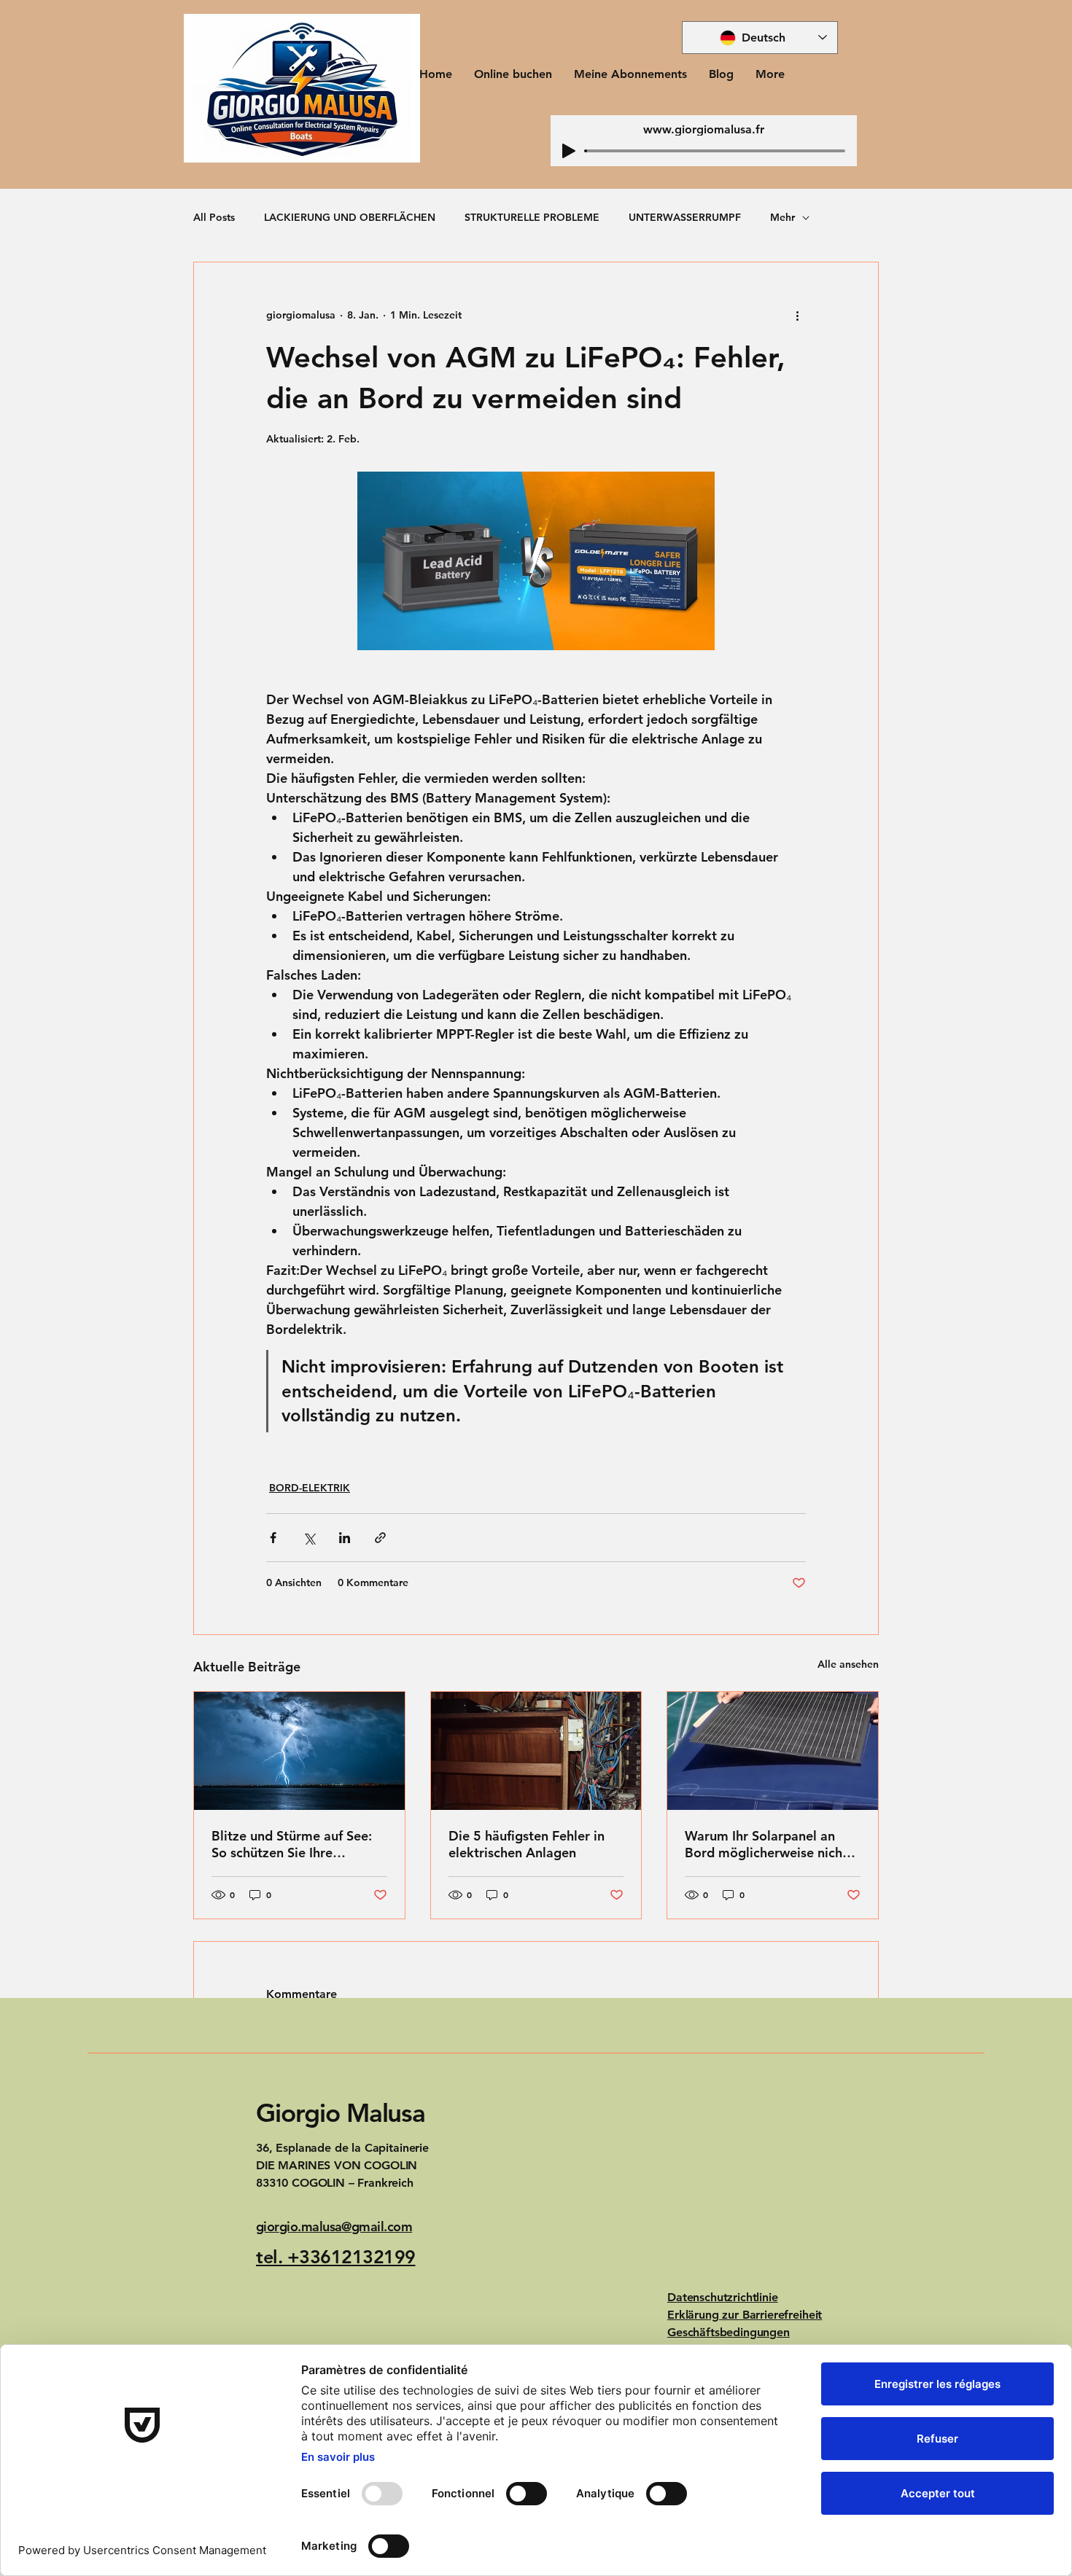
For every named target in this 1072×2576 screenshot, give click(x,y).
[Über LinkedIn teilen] (345, 1538)
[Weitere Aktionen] (797, 315)
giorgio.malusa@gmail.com (334, 2226)
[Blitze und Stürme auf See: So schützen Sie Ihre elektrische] (299, 1751)
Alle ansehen (848, 1664)
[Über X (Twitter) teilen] (309, 1538)
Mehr (782, 217)
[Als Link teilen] (380, 1538)
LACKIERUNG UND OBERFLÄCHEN (350, 217)
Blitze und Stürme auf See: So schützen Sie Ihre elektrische (292, 1844)
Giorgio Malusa (341, 2113)
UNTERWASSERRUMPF (685, 217)
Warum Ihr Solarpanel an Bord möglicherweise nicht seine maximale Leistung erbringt (766, 1844)
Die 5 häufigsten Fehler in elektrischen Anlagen (527, 1844)
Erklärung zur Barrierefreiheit (745, 2315)
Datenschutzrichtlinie (723, 2297)
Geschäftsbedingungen (729, 2332)
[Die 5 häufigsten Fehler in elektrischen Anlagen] (536, 1751)
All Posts (214, 217)
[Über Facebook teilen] (273, 1538)
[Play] (569, 151)
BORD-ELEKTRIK (310, 1488)
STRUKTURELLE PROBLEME (532, 217)
